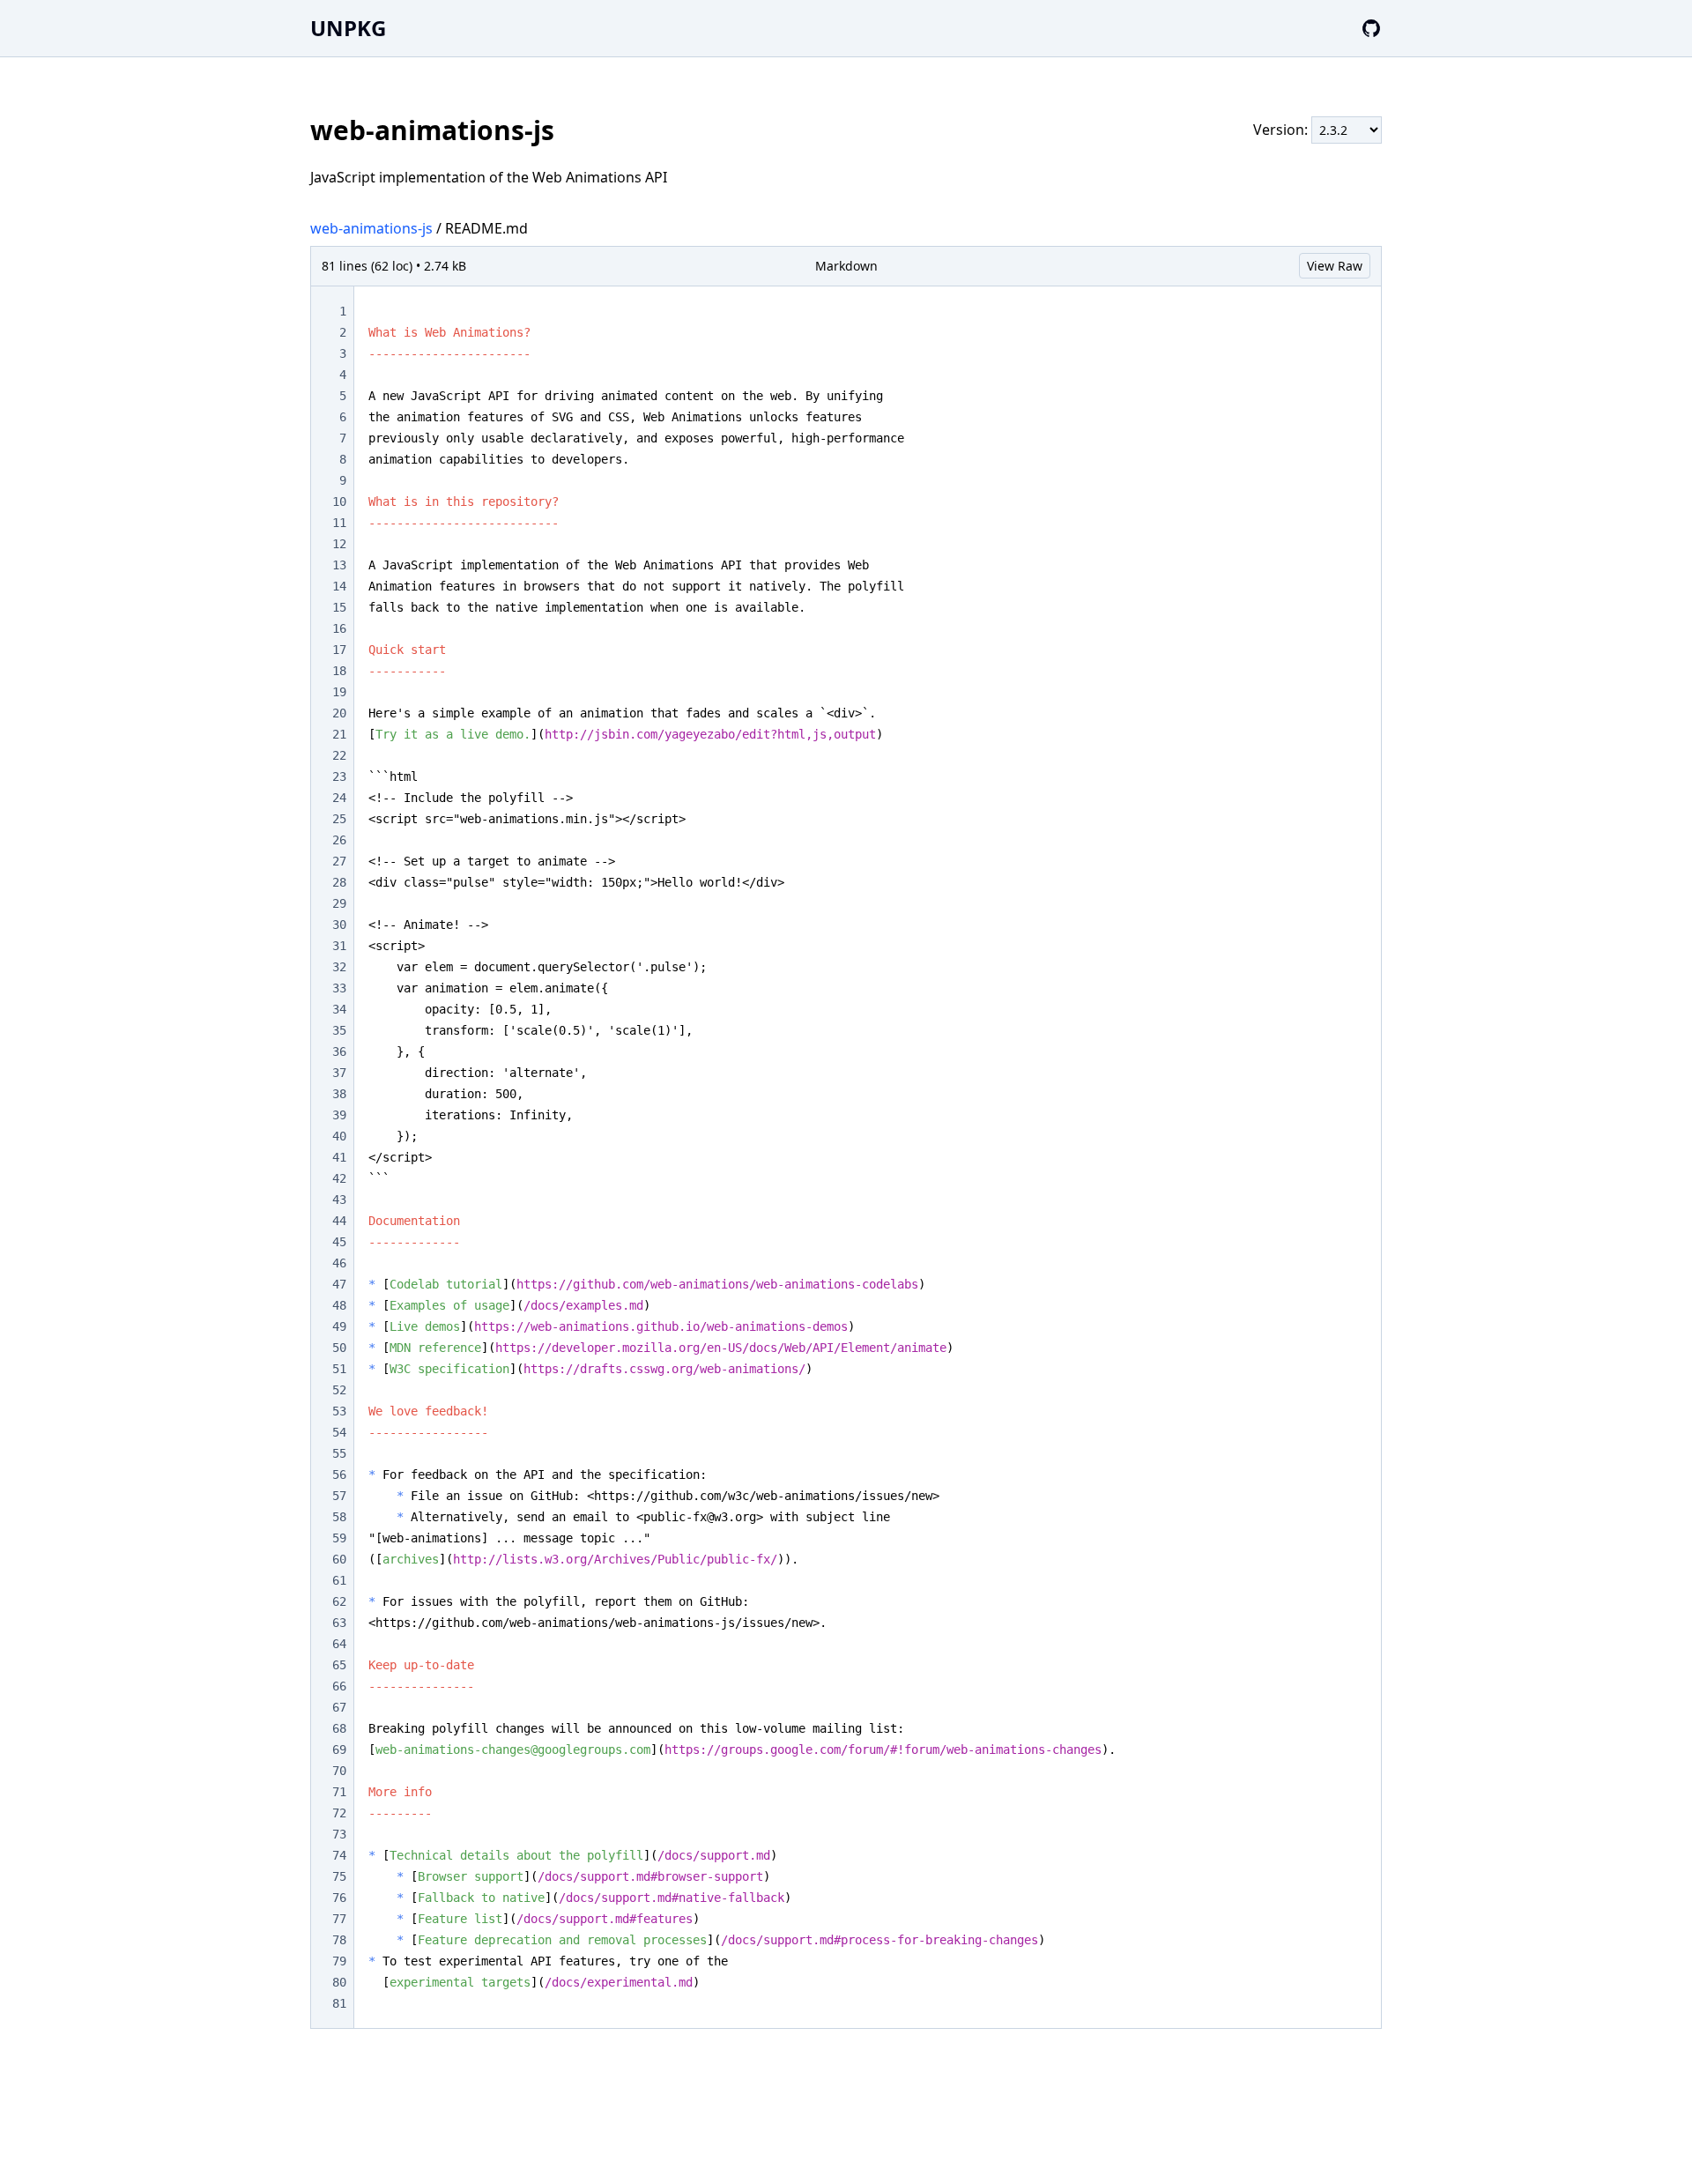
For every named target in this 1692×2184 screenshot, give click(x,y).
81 (339, 2003)
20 (339, 713)
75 (339, 1876)
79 (339, 1961)
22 (339, 755)
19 (339, 692)
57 (339, 1496)
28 (339, 882)
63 (339, 1623)
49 (339, 1326)
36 (339, 1051)
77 (339, 1919)
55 (339, 1453)
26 (339, 840)
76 (339, 1898)
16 (339, 628)
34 (339, 1009)
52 (339, 1390)
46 (339, 1263)
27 (339, 861)
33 (339, 988)
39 (339, 1115)
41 (339, 1157)
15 (339, 607)
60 (339, 1559)
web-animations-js (371, 228)
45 (339, 1242)
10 (339, 501)
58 (339, 1517)
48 (339, 1305)
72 (339, 1813)
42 (339, 1178)
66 (339, 1686)
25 (339, 819)
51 (339, 1369)
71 (339, 1792)
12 (339, 544)
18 (339, 671)
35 (339, 1030)
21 (339, 734)
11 (339, 523)
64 (339, 1644)
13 (339, 565)
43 (339, 1200)
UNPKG (348, 28)
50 (339, 1348)
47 (339, 1284)
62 (339, 1601)
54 (339, 1432)
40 (339, 1136)
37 (339, 1073)
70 (339, 1771)
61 (339, 1580)
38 (339, 1094)
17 (339, 650)
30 (339, 925)
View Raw (1335, 266)
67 (339, 1707)
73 (339, 1834)
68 (339, 1728)
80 (339, 1982)
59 (339, 1538)
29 (339, 903)
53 (339, 1411)
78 (339, 1940)
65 (339, 1665)
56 (339, 1475)
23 (339, 776)
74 (339, 1855)
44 (339, 1221)
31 (339, 946)
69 (339, 1749)
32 (339, 967)
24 (339, 798)
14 (339, 586)
